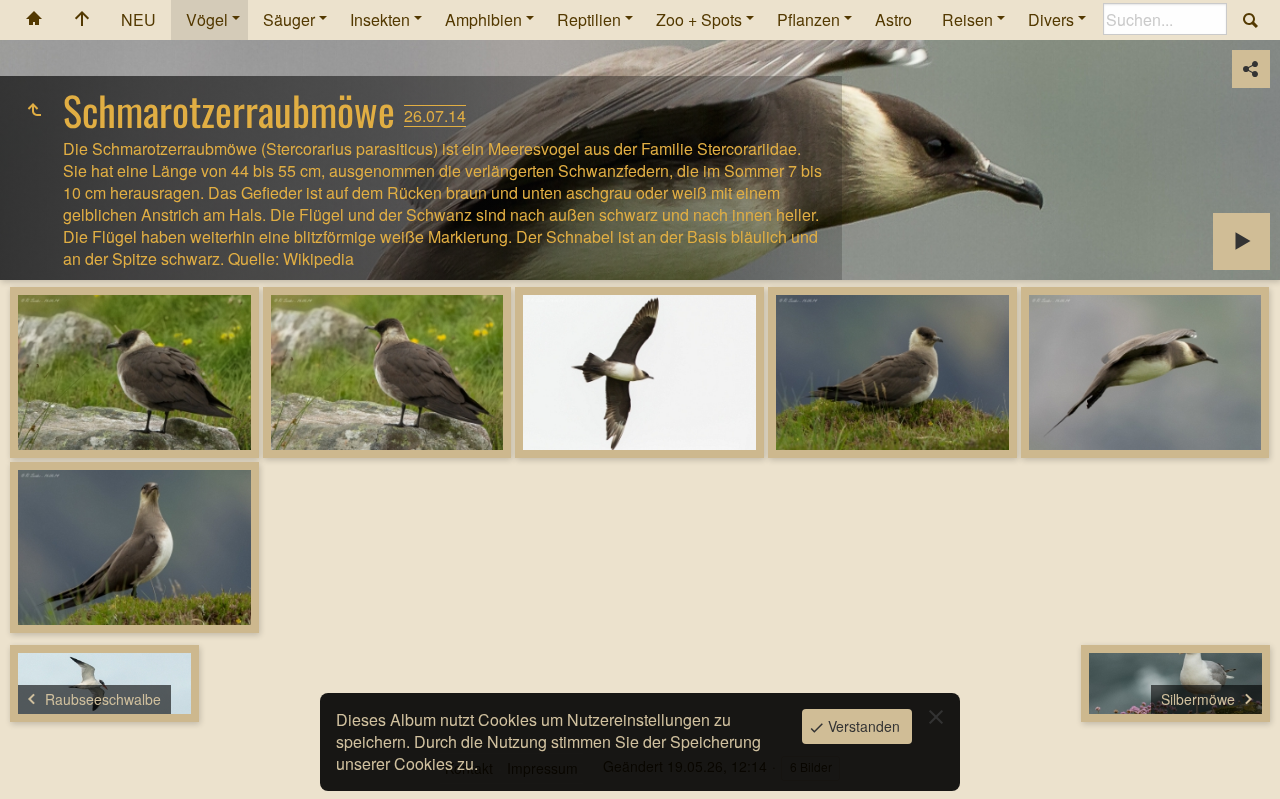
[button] (40, 759)
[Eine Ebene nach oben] (34, 110)
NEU (138, 19)
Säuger (289, 19)
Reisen (967, 19)
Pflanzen (808, 19)
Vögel (207, 19)
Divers (1051, 19)
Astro (893, 19)
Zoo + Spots (699, 19)
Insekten (380, 19)
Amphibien (483, 19)
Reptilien (589, 19)
